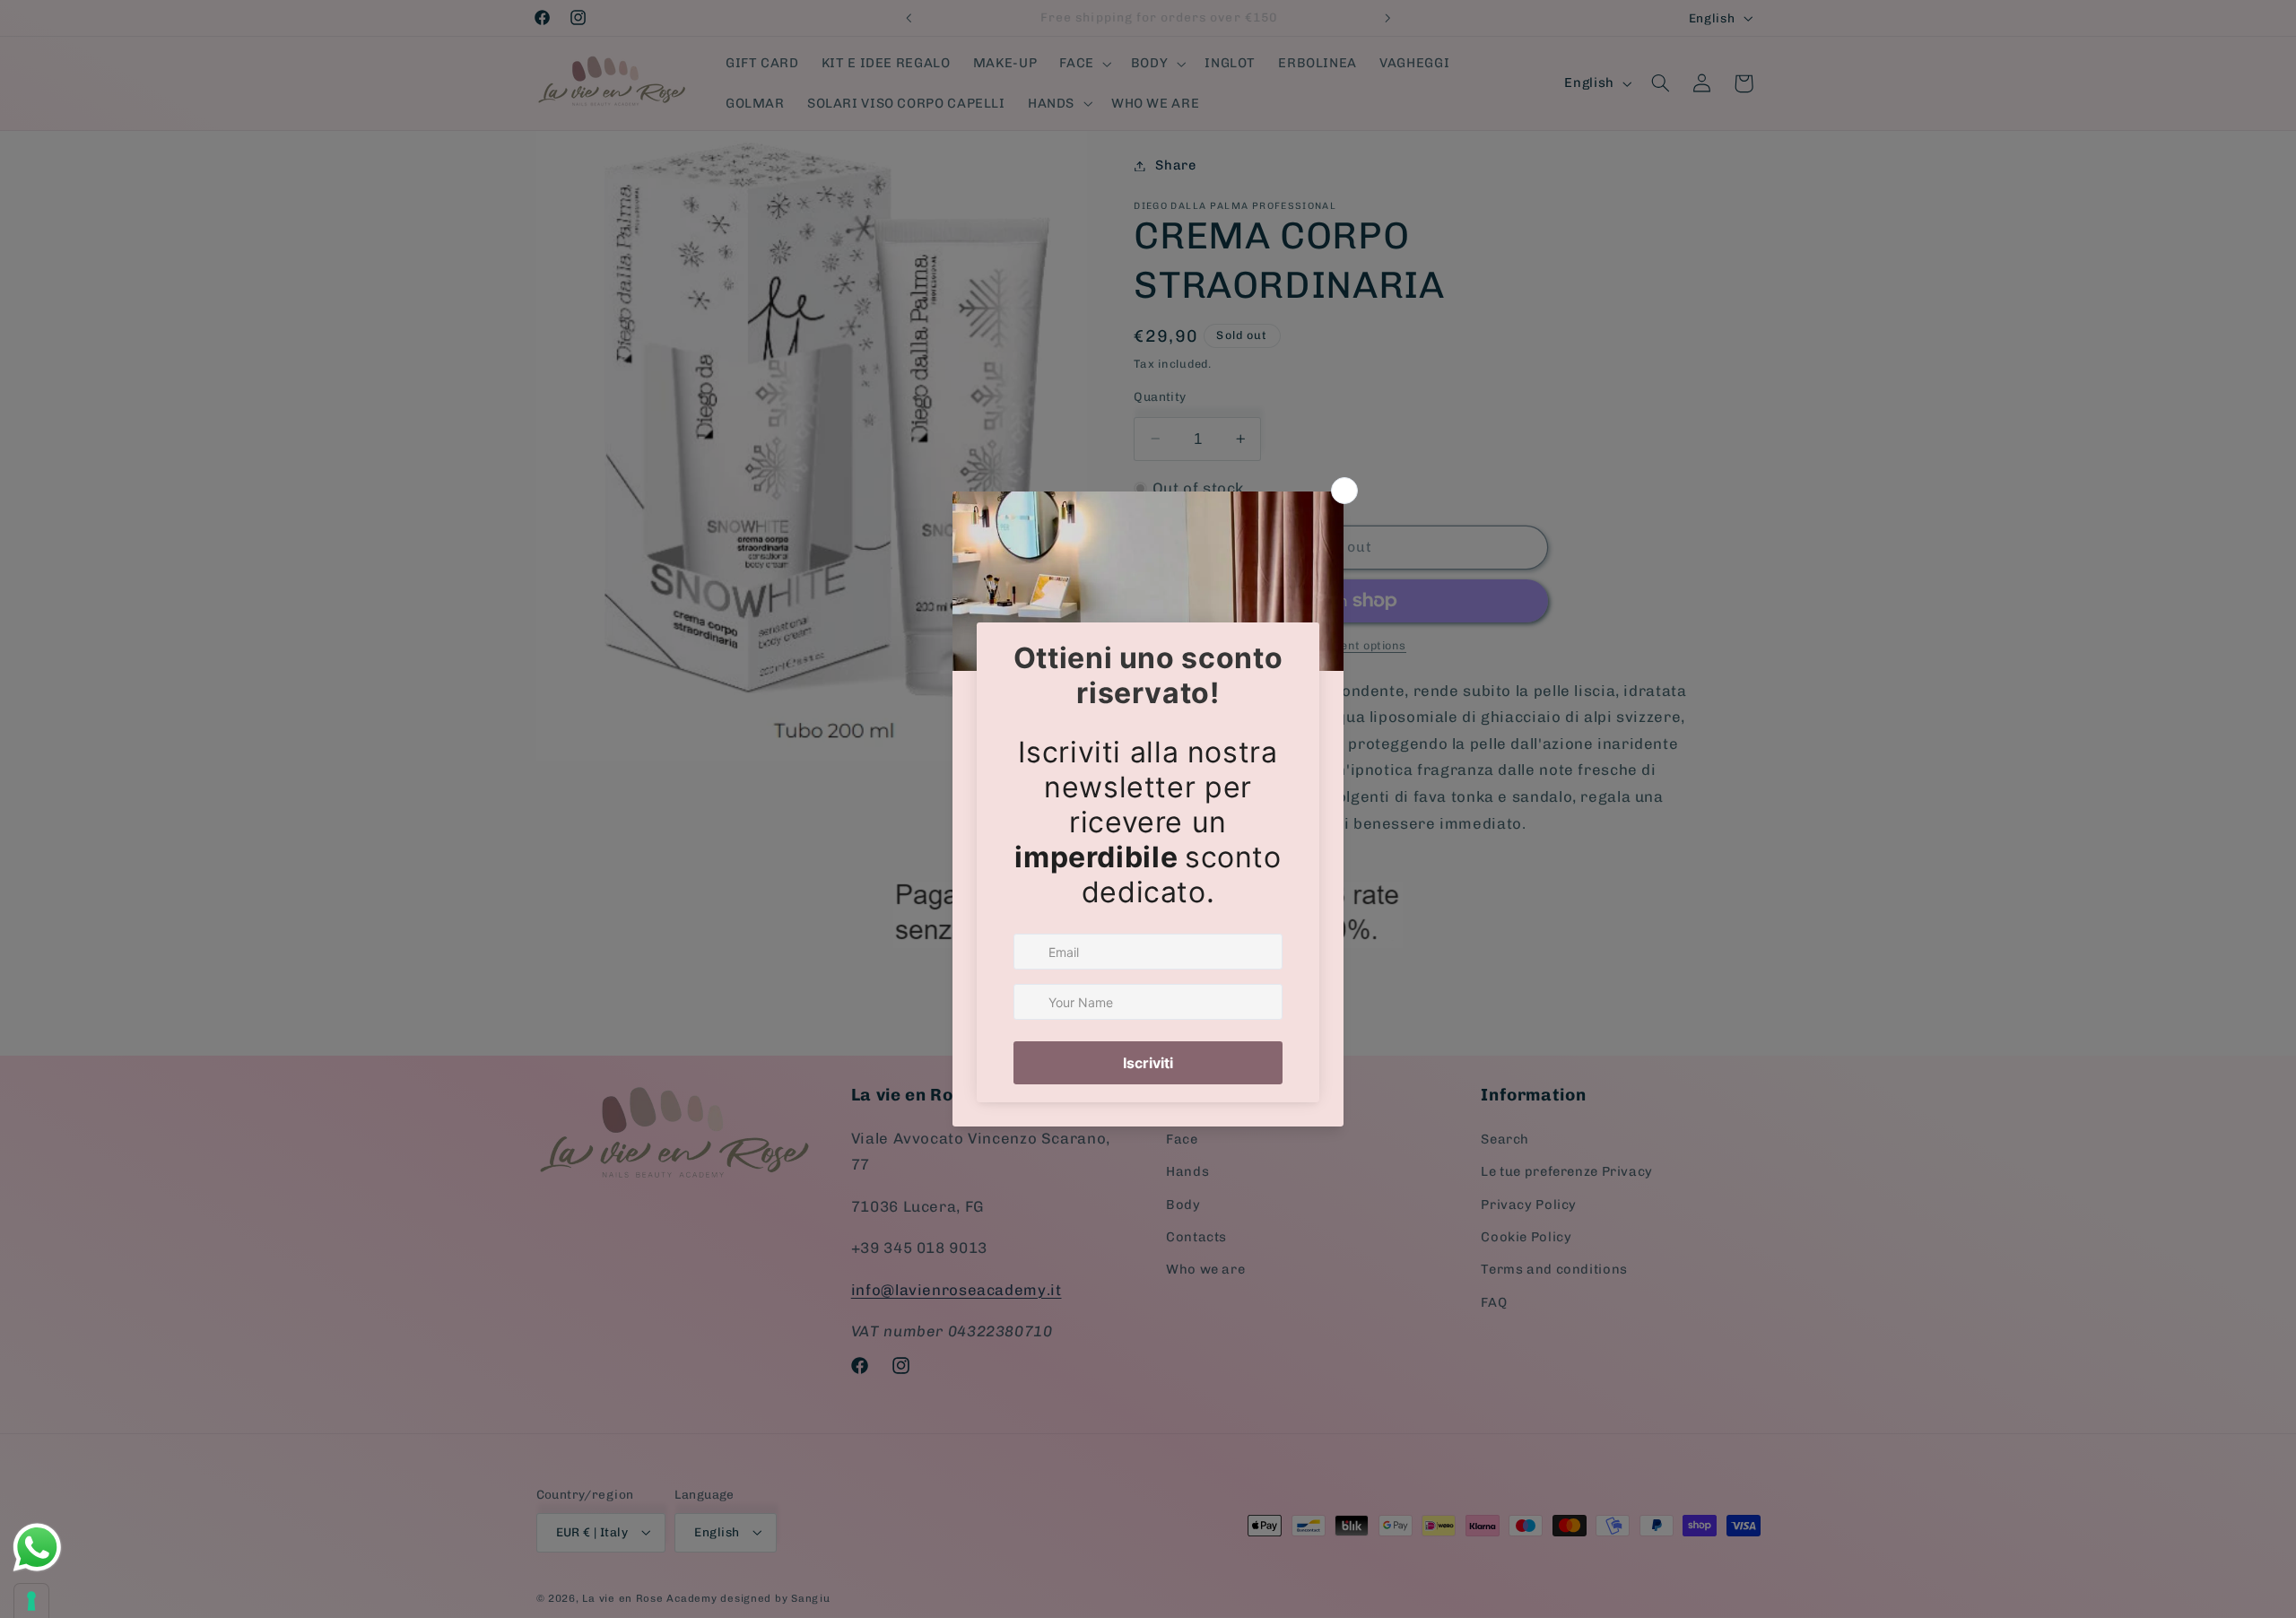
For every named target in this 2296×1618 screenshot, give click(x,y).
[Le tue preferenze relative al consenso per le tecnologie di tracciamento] (31, 1601)
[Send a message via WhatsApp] (37, 1548)
